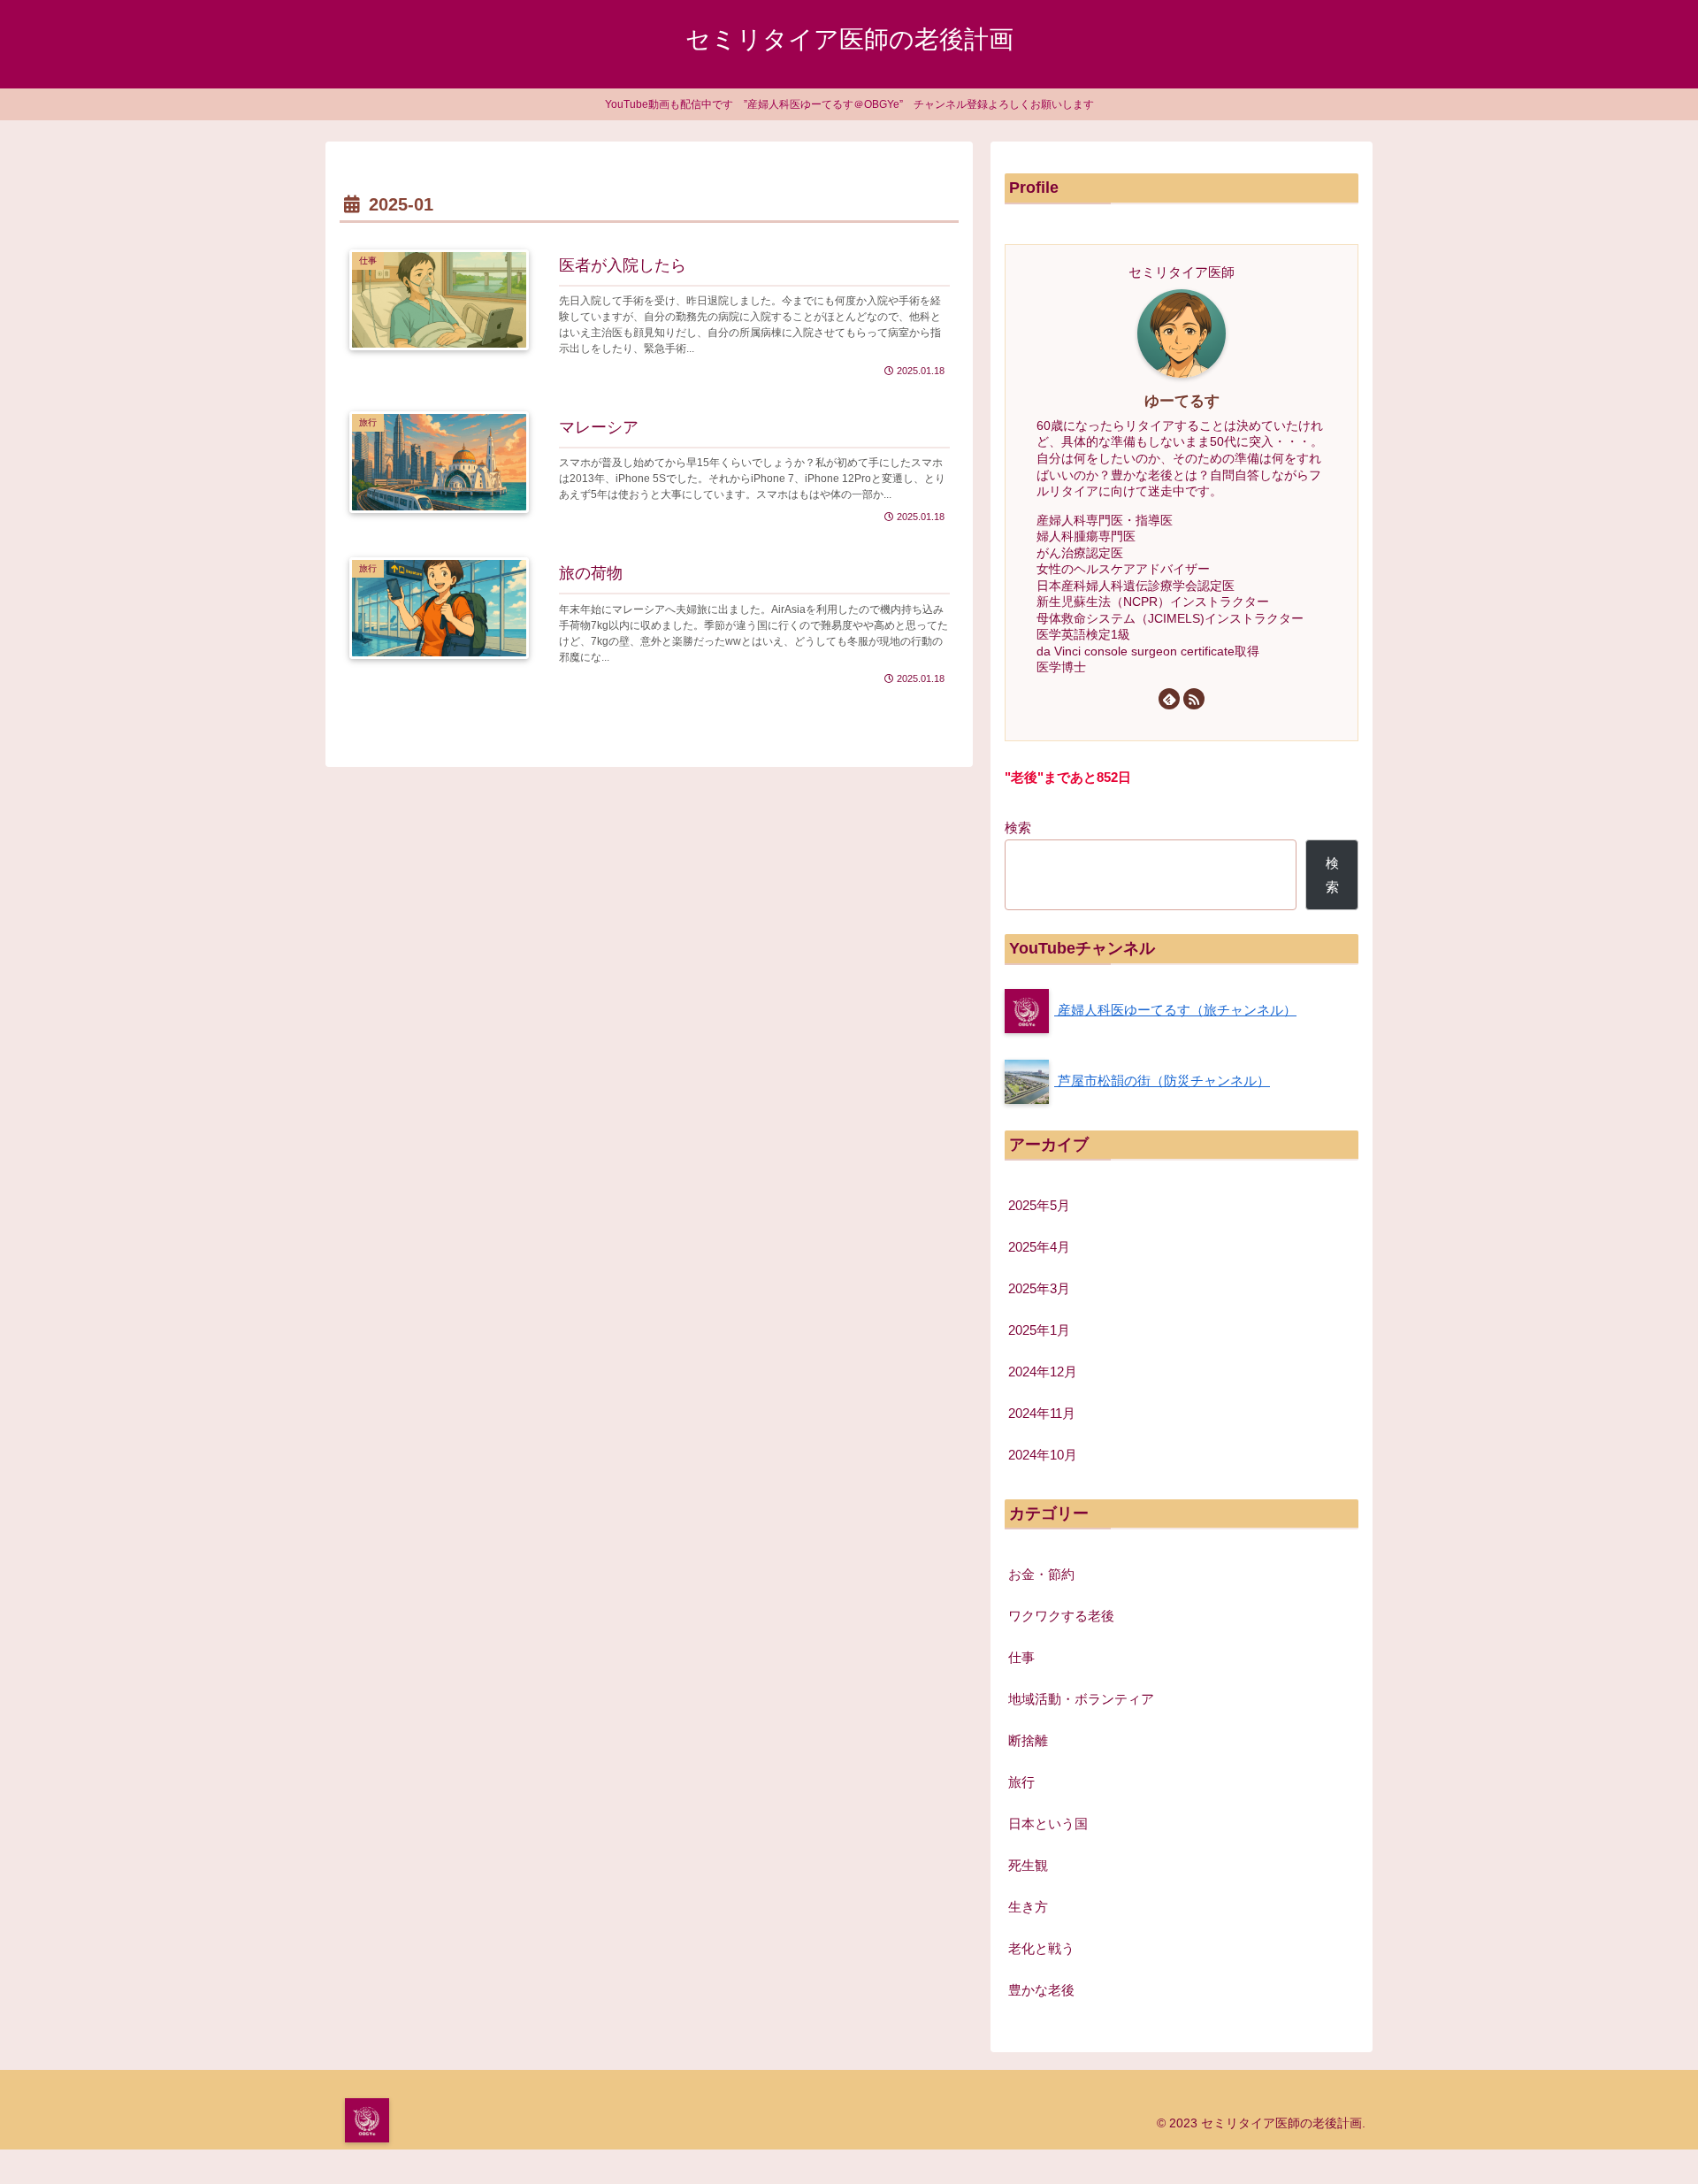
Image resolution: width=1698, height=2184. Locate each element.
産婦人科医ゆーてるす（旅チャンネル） (1175, 1010)
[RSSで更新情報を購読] (1194, 699)
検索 (1018, 828)
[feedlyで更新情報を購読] (1169, 699)
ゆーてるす (1182, 401)
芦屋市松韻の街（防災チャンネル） (1162, 1081)
